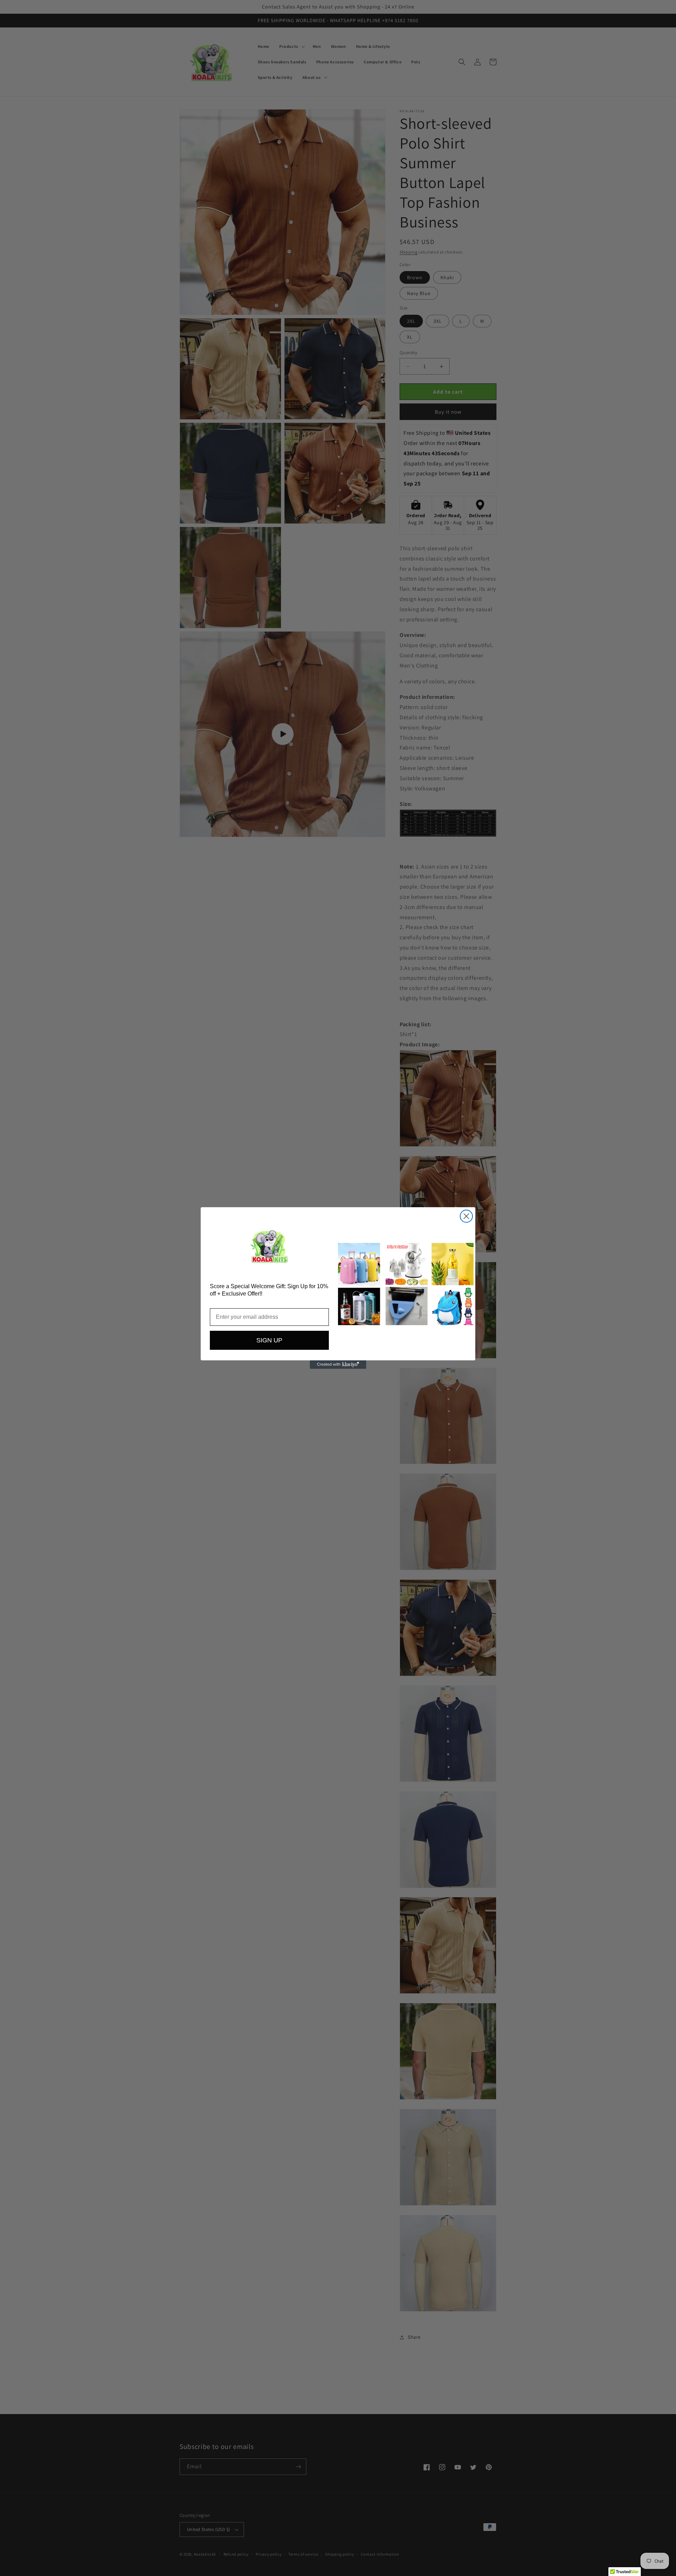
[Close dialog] (466, 1216)
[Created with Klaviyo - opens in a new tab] (338, 1365)
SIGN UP (269, 1340)
